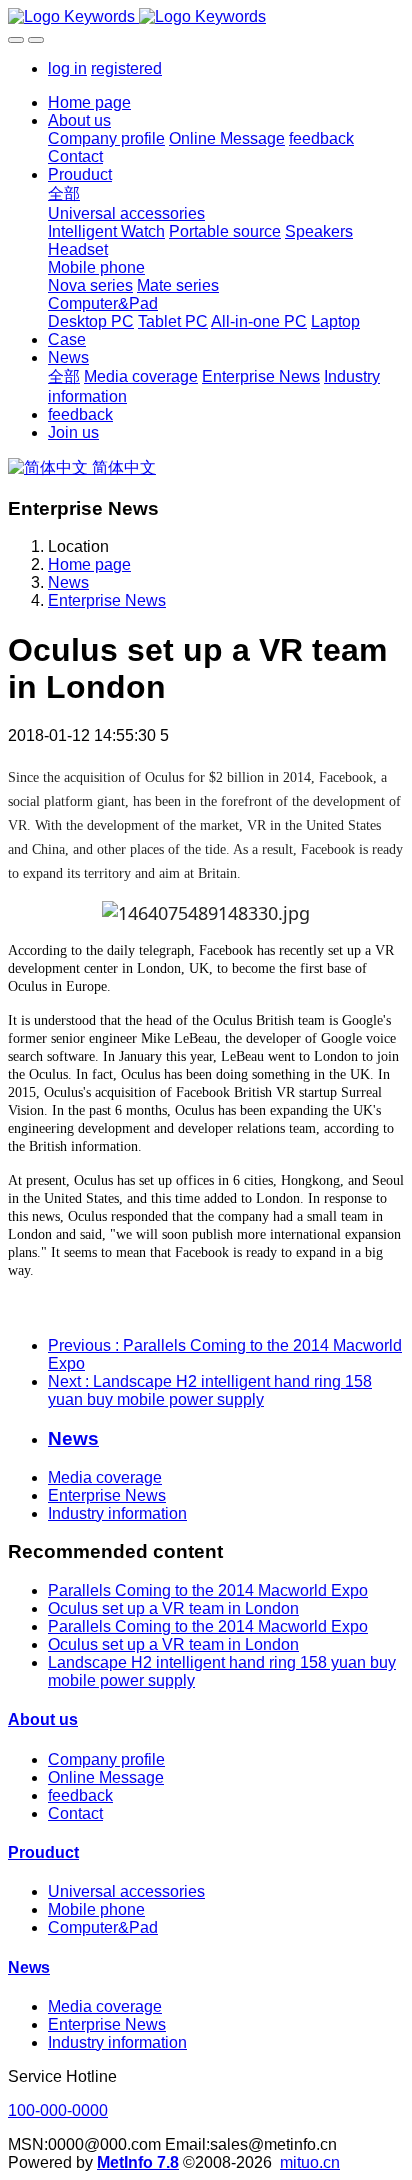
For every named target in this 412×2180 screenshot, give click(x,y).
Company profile (106, 1759)
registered (126, 68)
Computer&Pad (103, 1927)
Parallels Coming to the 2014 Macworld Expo (208, 1590)
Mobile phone (96, 1909)
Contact (75, 1813)
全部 (64, 193)
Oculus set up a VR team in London (173, 1608)
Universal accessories (126, 1891)
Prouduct (43, 1852)
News (68, 582)
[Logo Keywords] (206, 17)
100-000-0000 (58, 2110)
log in (67, 68)
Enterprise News (107, 600)
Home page (89, 102)
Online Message (106, 1777)
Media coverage (105, 1477)
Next (210, 1390)
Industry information (117, 1513)
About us (43, 1719)
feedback (80, 1795)
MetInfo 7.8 (138, 2162)
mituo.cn (310, 2162)
